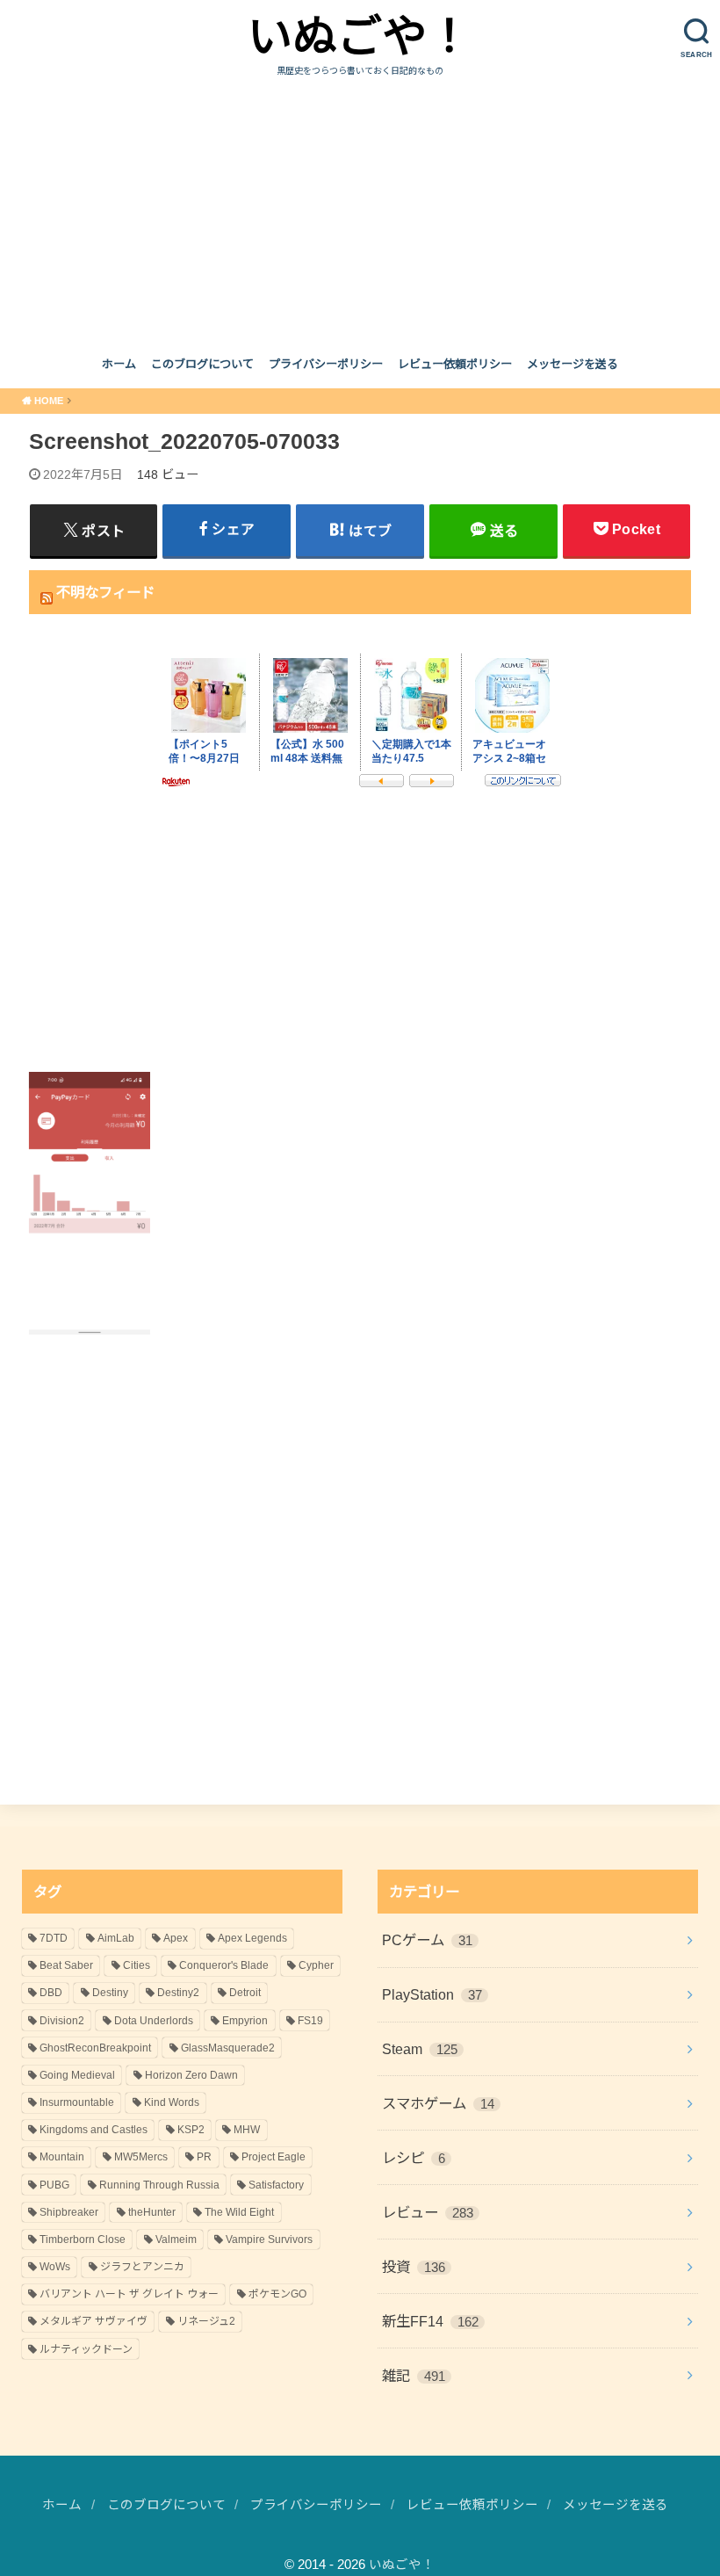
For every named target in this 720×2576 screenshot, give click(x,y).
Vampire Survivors (269, 2240)
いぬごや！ (360, 36)
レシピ (414, 2158)
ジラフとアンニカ (142, 2267)
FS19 (310, 2021)
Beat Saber (66, 1965)
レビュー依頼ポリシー (455, 364)
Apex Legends (252, 1938)
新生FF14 (430, 2321)
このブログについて (202, 364)
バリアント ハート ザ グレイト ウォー (129, 2294)
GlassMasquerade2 (228, 2048)
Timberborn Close (83, 2240)
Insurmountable (77, 2102)
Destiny (110, 1993)
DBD (51, 1993)
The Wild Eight (239, 2212)
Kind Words (172, 2102)
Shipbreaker (69, 2212)
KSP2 (191, 2130)
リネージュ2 (206, 2321)
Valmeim (176, 2240)
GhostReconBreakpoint (95, 2048)
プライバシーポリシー (326, 364)
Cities (137, 1965)
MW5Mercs (141, 2157)
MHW (247, 2130)
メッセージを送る (572, 364)
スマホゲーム (438, 2103)
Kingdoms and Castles (94, 2130)
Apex (176, 1938)
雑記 (414, 2376)
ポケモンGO (277, 2294)
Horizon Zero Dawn (191, 2075)
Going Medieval (77, 2075)
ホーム (119, 364)
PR (204, 2157)
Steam (420, 2049)
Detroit (245, 1993)
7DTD (54, 1938)
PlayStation (432, 1994)
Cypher (316, 1965)
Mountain (62, 2157)
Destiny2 (178, 1993)
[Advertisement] (360, 210)
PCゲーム (427, 1940)
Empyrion (245, 2021)
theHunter (152, 2212)
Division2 (62, 2021)
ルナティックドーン (86, 2349)
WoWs (55, 2267)
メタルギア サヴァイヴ (94, 2321)
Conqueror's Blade (224, 1965)
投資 (414, 2267)
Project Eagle (274, 2157)
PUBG (54, 2185)
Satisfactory (276, 2185)
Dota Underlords (154, 2021)
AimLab (116, 1938)
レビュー (428, 2212)
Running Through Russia (159, 2185)
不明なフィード (105, 592)
